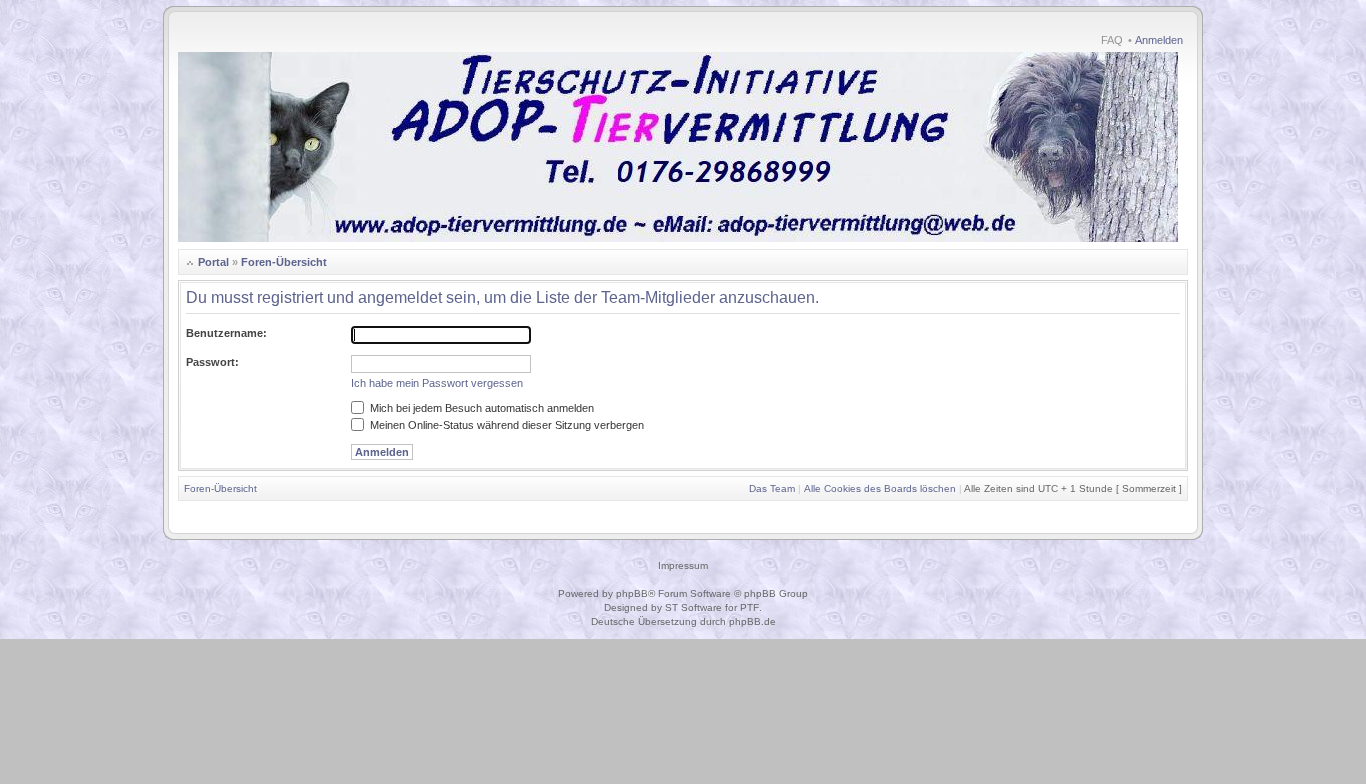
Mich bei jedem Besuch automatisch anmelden (480, 408)
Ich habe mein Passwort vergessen (437, 383)
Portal (213, 262)
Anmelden (1159, 40)
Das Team (772, 488)
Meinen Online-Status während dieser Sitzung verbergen (505, 425)
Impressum (683, 565)
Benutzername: (226, 333)
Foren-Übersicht (284, 262)
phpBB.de (752, 621)
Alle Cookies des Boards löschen (880, 488)
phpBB (632, 593)
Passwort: (212, 362)
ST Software (693, 607)
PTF (749, 607)
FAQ (1112, 40)
